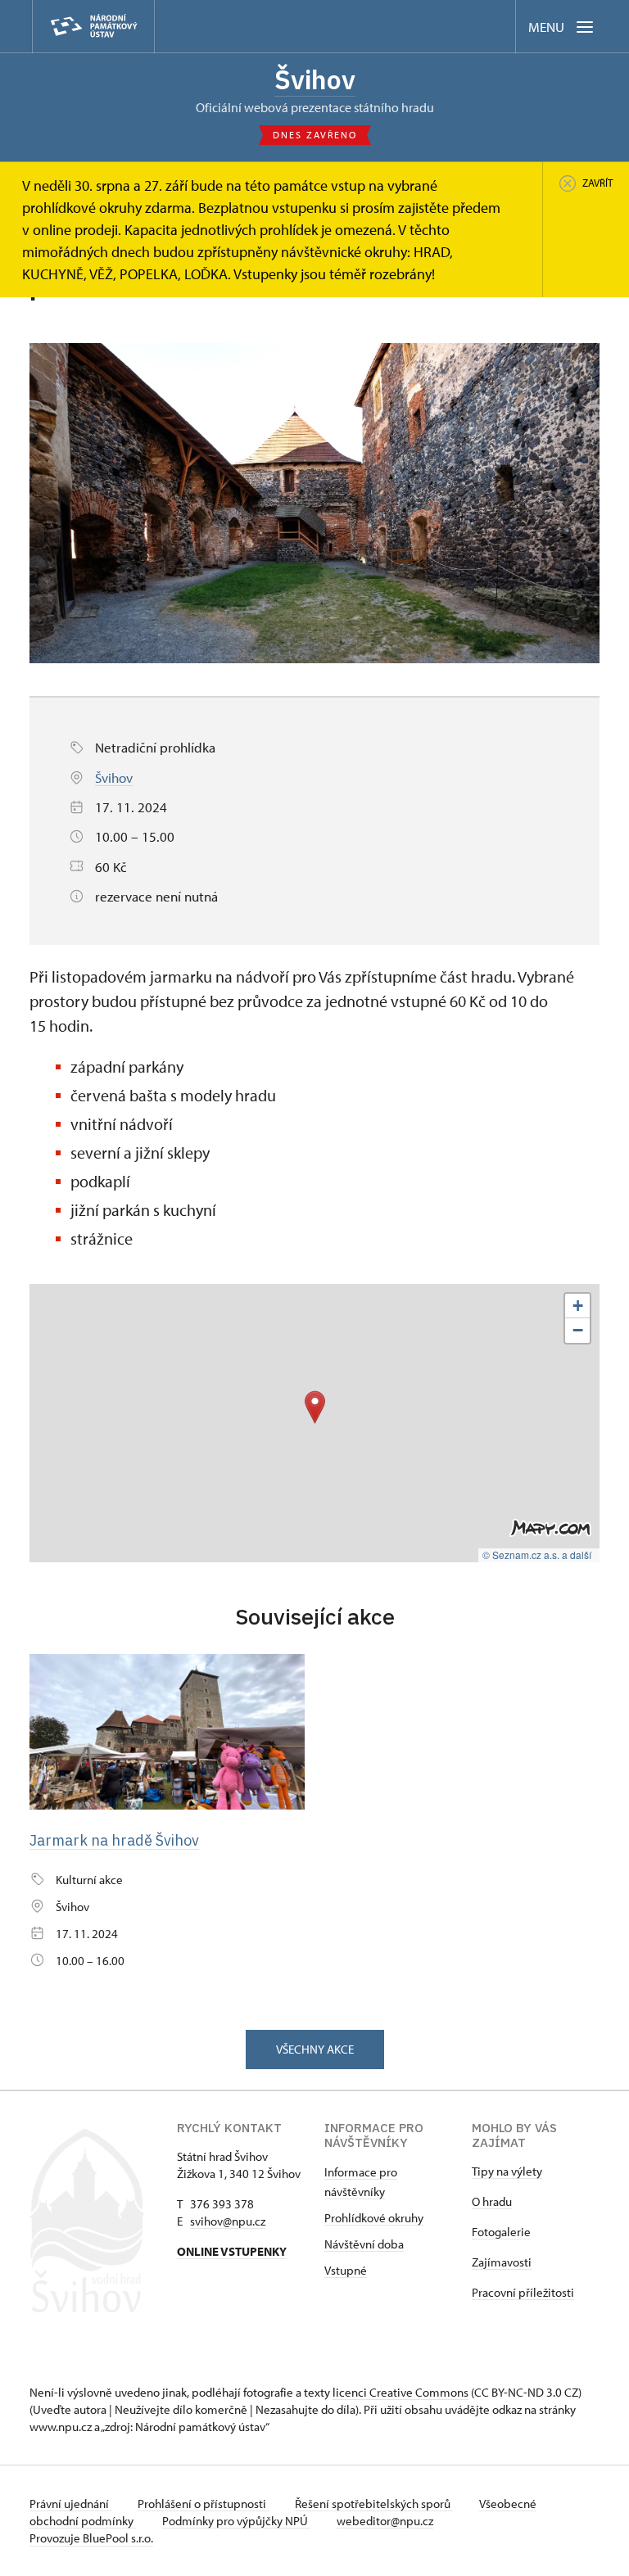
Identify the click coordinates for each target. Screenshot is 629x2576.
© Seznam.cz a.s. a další (537, 1555)
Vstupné (346, 2270)
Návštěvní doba (364, 2244)
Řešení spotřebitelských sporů (374, 2504)
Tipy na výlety (507, 2171)
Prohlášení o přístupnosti (203, 2504)
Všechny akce (315, 2049)
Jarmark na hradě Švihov (114, 1840)
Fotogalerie (501, 2232)
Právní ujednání (70, 2504)
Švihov (315, 79)
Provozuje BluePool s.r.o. (91, 2538)
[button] (315, 1407)
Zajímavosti (502, 2262)
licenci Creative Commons (400, 2392)
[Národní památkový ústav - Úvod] (93, 27)
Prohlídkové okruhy (374, 2218)
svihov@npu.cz (228, 2221)
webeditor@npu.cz (385, 2521)
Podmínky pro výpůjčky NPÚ (236, 2521)
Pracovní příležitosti (523, 2292)
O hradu (492, 2201)
